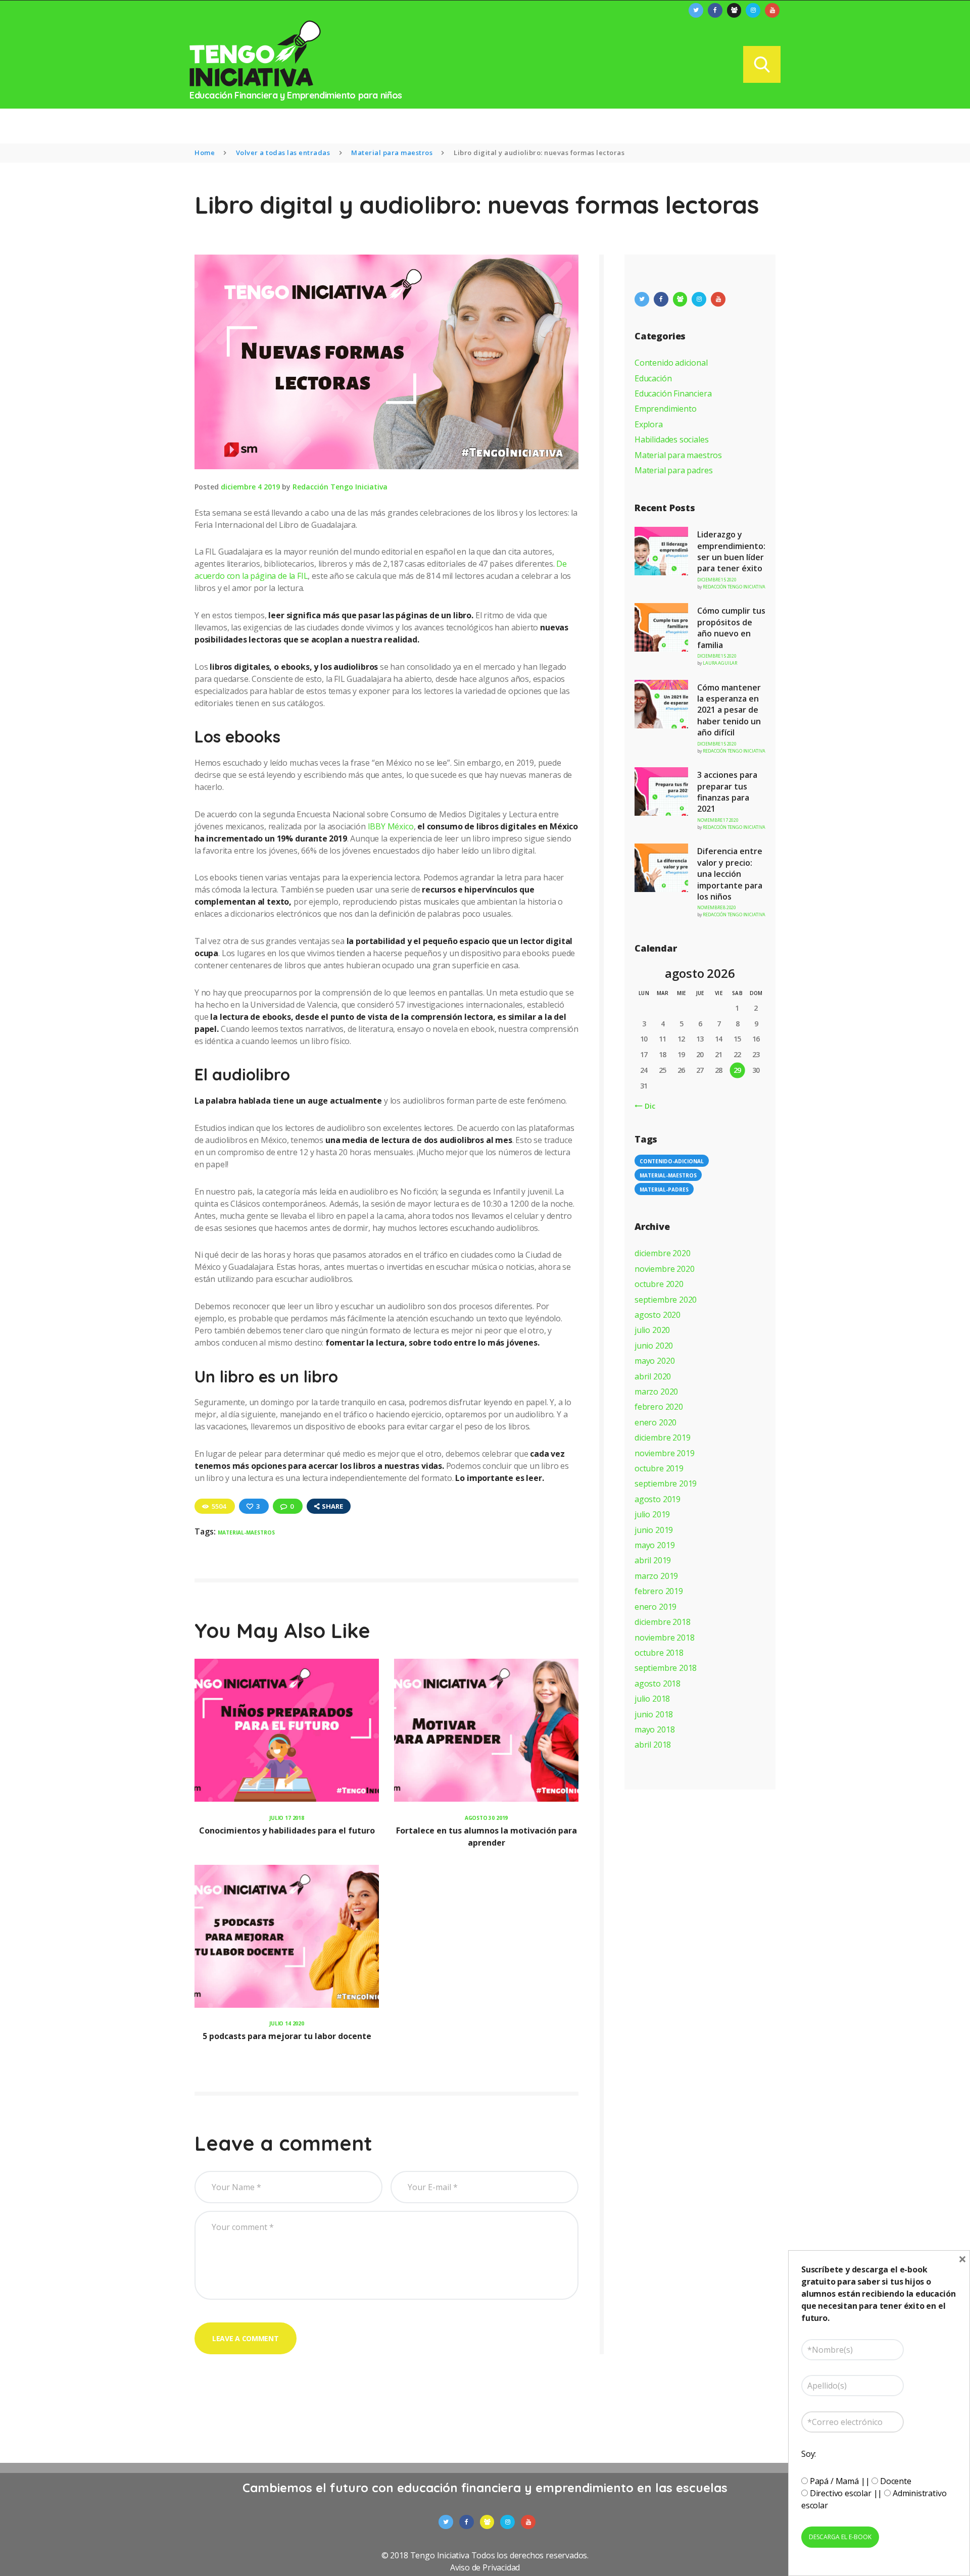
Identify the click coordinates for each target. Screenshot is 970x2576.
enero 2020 (656, 1422)
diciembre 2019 (662, 1438)
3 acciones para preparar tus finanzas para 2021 (727, 792)
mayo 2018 (654, 1729)
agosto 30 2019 (486, 1818)
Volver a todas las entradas (283, 153)
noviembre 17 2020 (718, 820)
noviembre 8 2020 (717, 907)
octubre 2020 (659, 1284)
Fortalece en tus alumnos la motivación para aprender (487, 1837)
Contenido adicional (671, 363)
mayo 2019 (654, 1545)
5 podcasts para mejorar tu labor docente (287, 2036)
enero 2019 (656, 1607)
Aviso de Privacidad (485, 2567)
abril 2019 (653, 1560)
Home (205, 153)
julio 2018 (652, 1699)
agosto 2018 (658, 1683)
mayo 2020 (654, 1361)
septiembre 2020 (666, 1300)
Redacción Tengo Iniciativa (340, 487)
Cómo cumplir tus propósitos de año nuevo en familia (731, 628)
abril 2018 (653, 1745)
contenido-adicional (672, 1161)
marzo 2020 (656, 1392)
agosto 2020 (658, 1315)
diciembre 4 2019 (250, 487)
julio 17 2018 (287, 1818)
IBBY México (391, 826)
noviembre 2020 (664, 1269)
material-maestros (246, 1532)
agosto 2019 (658, 1499)
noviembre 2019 (664, 1453)
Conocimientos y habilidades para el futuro (287, 1830)
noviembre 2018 (664, 1638)
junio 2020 (654, 1346)
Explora (649, 424)
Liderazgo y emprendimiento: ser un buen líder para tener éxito (731, 551)
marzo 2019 (656, 1576)
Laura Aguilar (720, 663)
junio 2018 (654, 1714)
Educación (653, 378)
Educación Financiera (673, 393)
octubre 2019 (659, 1468)
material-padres (664, 1190)
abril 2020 (653, 1376)
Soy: (809, 2454)
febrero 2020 (659, 1407)
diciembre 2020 (662, 1253)
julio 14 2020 (287, 2023)
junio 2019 (654, 1530)
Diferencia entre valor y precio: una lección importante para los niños (730, 874)
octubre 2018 (659, 1653)
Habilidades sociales (671, 439)
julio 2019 (652, 1514)
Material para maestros (392, 153)
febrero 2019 (659, 1591)
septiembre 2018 (666, 1668)
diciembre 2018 (662, 1622)
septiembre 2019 (666, 1483)
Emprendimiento (665, 409)
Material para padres (673, 470)
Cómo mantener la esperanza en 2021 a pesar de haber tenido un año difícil (729, 710)
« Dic (647, 1106)
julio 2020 (652, 1330)
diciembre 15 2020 (717, 580)
